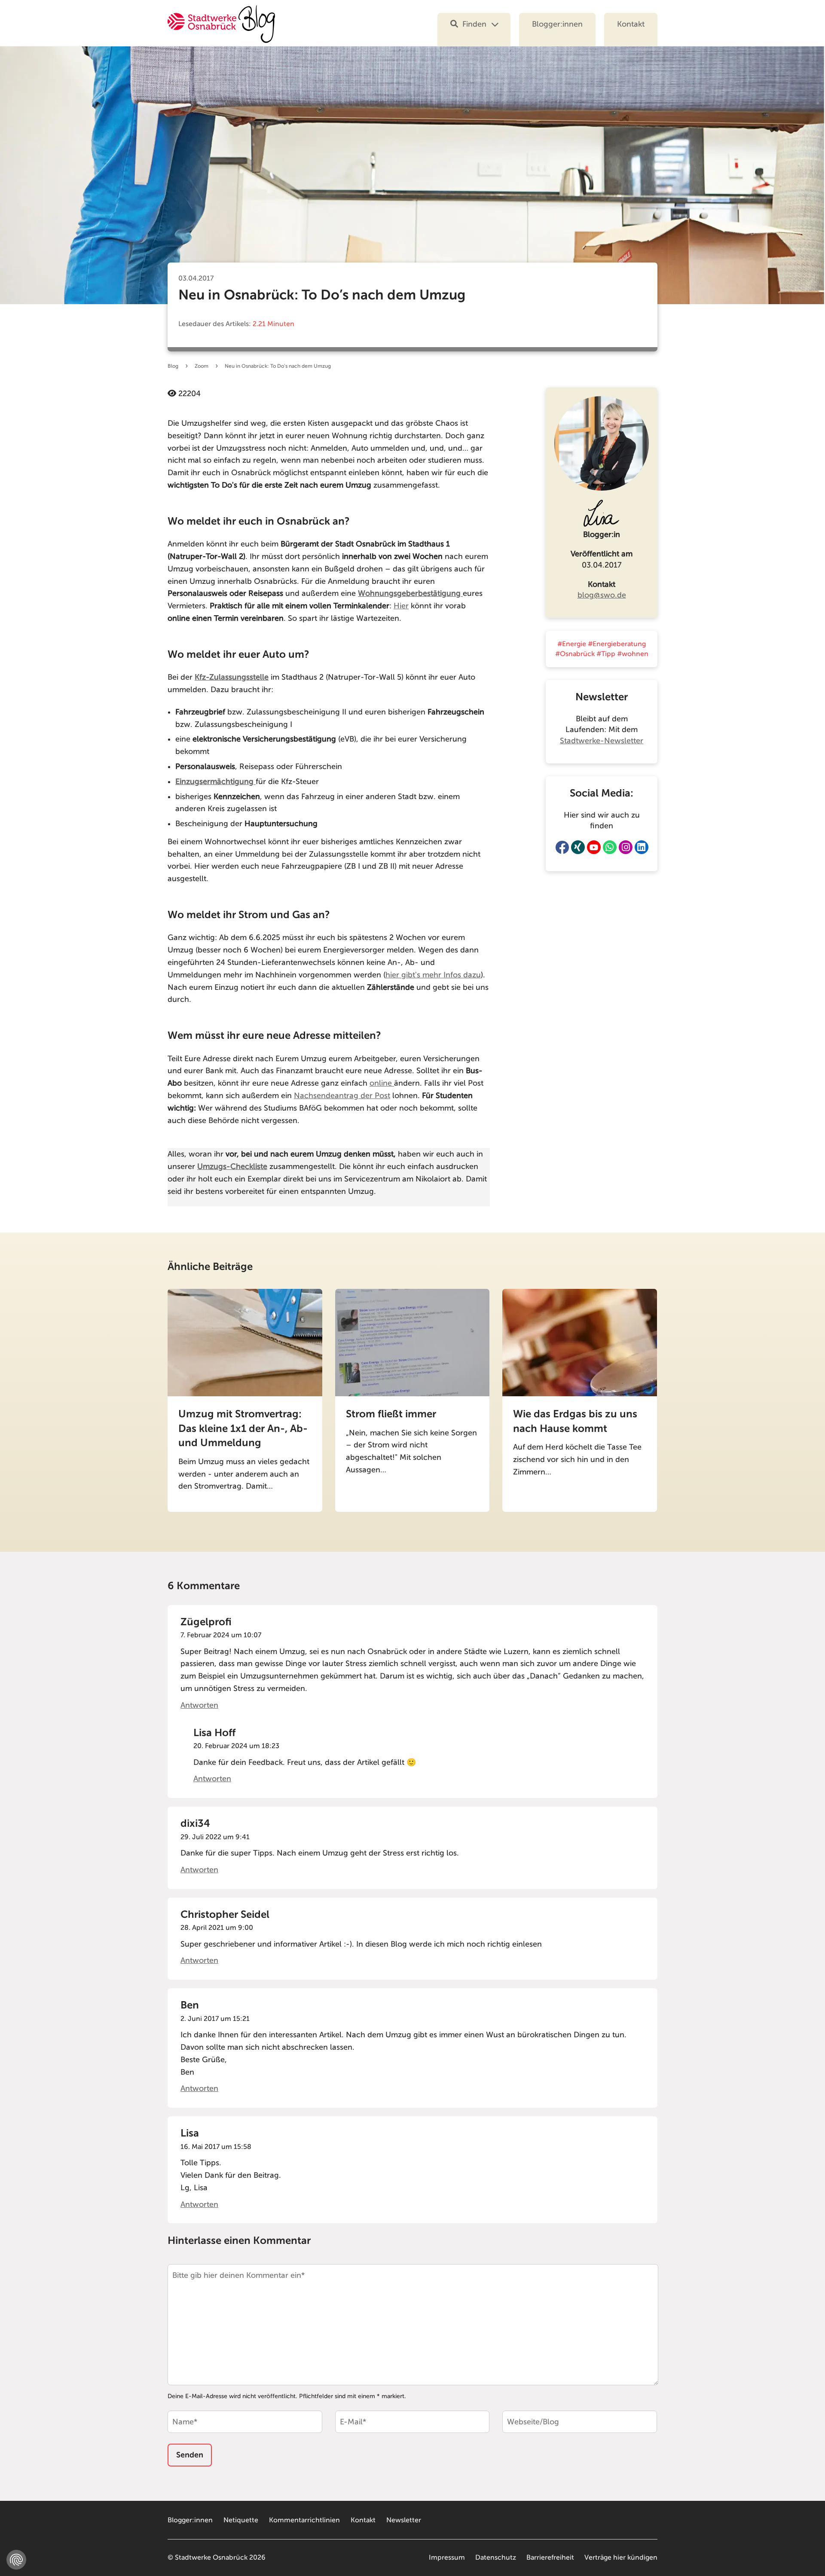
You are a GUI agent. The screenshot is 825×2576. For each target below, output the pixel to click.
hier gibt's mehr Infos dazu (433, 975)
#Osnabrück (575, 654)
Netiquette (241, 2520)
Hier (401, 606)
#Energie (572, 644)
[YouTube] (594, 847)
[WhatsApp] (610, 847)
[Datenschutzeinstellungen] (16, 2560)
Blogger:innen (557, 24)
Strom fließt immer (391, 1414)
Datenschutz (496, 2558)
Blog (173, 366)
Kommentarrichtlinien (304, 2520)
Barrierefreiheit (550, 2558)
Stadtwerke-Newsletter (602, 741)
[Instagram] (626, 847)
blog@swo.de (602, 595)
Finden (474, 24)
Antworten (199, 1705)
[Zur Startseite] (221, 29)
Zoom (202, 366)
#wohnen (633, 654)
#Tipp (606, 654)
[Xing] (578, 847)
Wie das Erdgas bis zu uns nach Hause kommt (575, 1421)
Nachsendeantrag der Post (342, 1096)
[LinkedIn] (642, 847)
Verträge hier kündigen (621, 2558)
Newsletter (404, 2520)
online (382, 1083)
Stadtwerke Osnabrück (211, 2558)
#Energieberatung (617, 644)
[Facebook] (562, 847)
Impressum (447, 2558)
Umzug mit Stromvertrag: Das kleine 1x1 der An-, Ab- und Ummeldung (243, 1428)
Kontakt (631, 24)
